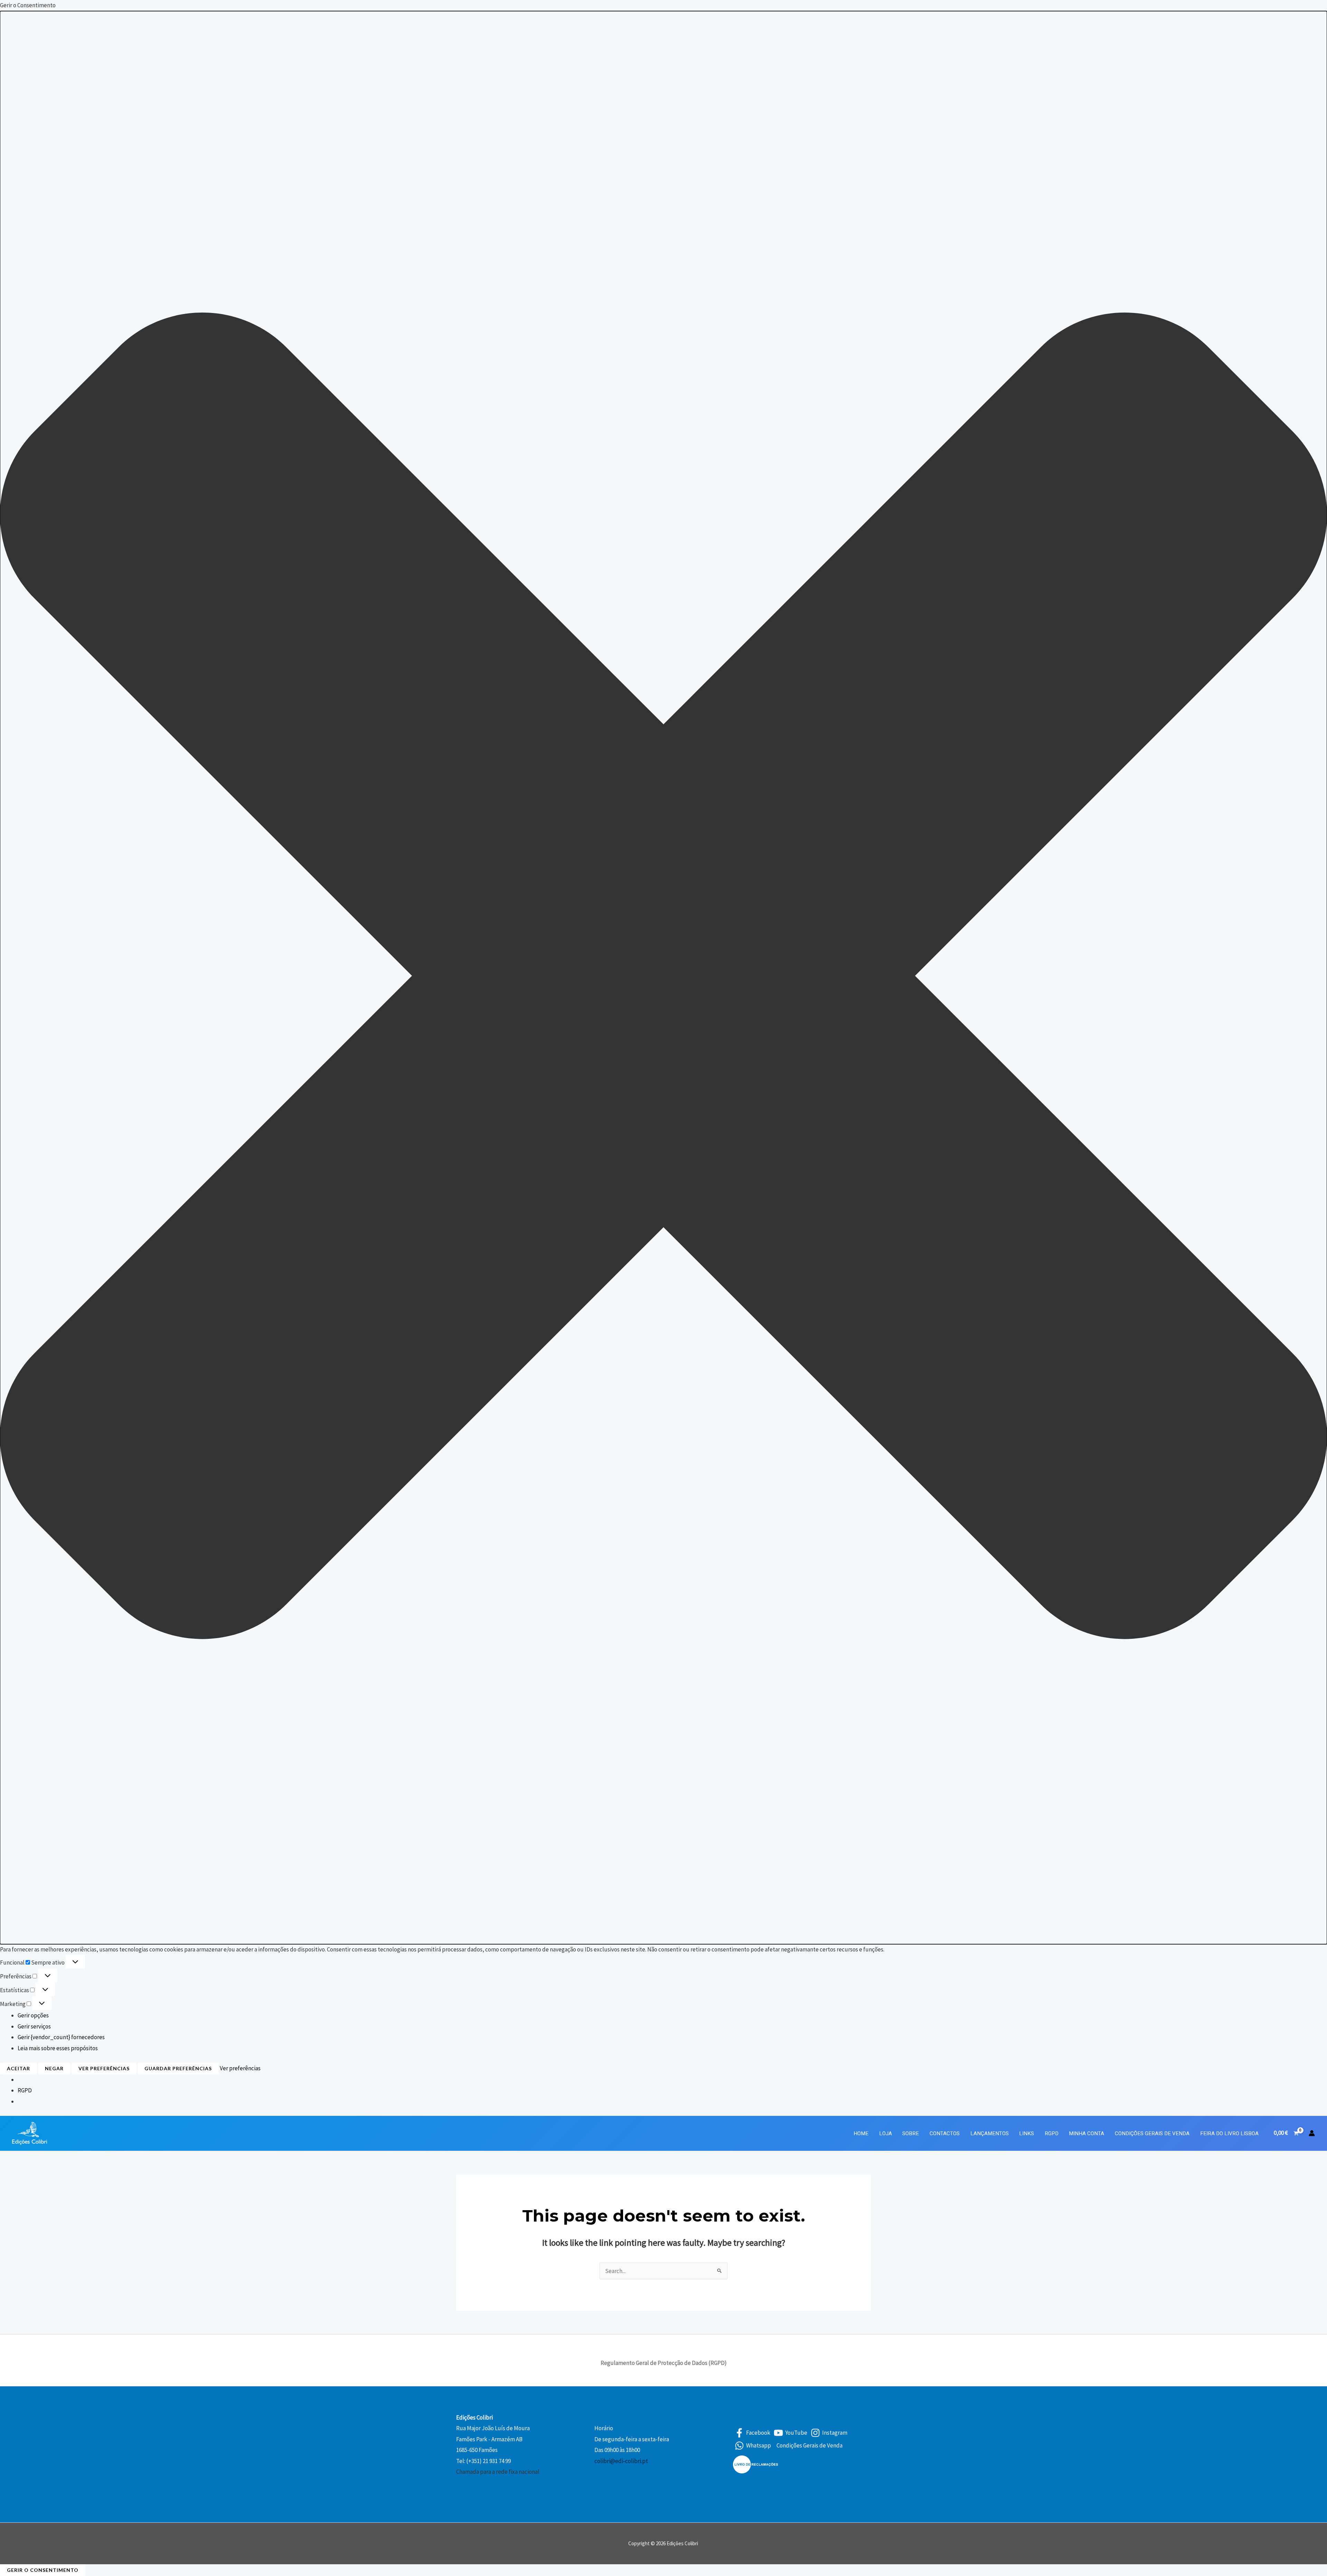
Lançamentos (990, 2133)
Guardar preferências (178, 2068)
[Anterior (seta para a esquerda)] (12, 1288)
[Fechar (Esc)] (1319, 8)
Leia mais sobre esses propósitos (58, 2048)
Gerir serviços (34, 2026)
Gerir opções (33, 2015)
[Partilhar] (1304, 8)
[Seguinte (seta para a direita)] (1315, 1288)
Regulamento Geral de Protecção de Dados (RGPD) (664, 2363)
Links (1027, 2133)
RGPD (25, 2090)
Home (861, 2133)
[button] (663, 978)
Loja (886, 2133)
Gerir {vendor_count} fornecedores (61, 2037)
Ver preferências (104, 2068)
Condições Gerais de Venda (1152, 2133)
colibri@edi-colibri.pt (621, 2461)
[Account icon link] (1312, 2133)
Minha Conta (1086, 2133)
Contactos (945, 2133)
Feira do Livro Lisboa (1229, 2133)
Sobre (911, 2133)
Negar (54, 2068)
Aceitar (18, 2068)
